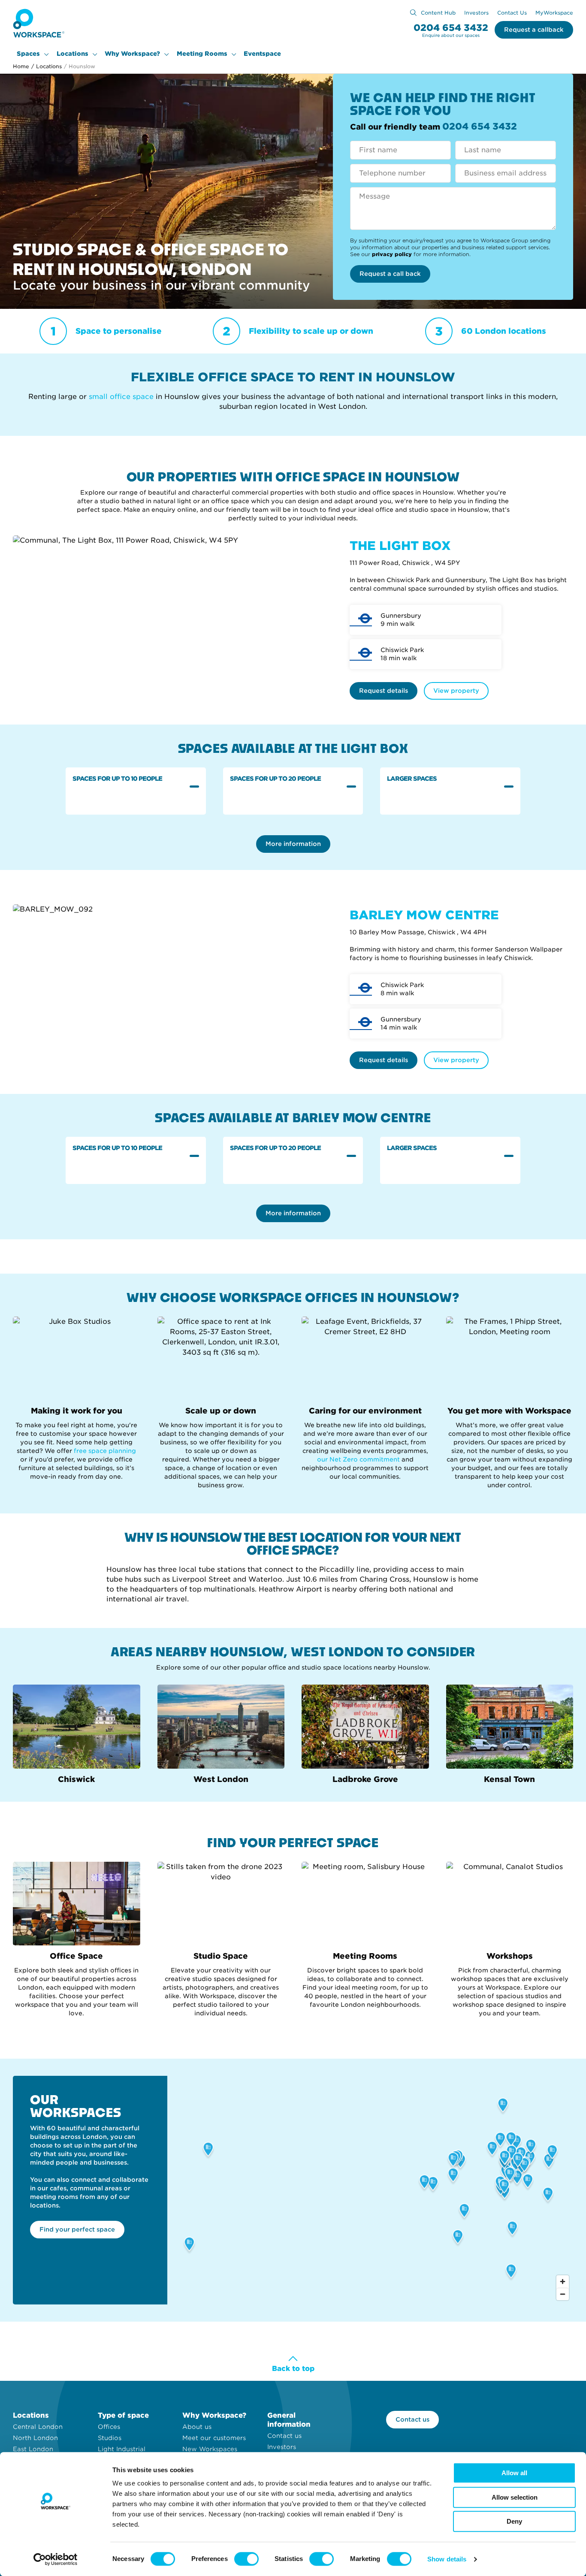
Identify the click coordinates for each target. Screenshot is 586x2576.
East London (33, 2449)
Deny (514, 2521)
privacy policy (392, 254)
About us (197, 2427)
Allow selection (515, 2497)
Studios (110, 2438)
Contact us (284, 2436)
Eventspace (262, 54)
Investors (476, 13)
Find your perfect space (77, 2229)
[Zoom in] (563, 2282)
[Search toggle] (413, 13)
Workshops (510, 1956)
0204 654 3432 (451, 28)
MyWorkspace (554, 13)
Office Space (76, 1956)
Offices (109, 2427)
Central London (38, 2427)
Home (21, 66)
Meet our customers (214, 2438)
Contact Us (512, 13)
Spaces (28, 54)
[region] (370, 2190)
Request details (384, 691)
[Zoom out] (563, 2294)
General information (289, 2420)
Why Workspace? (132, 54)
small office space (122, 397)
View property (456, 691)
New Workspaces (210, 2449)
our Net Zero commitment (358, 1459)
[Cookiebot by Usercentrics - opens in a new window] (56, 2559)
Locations (72, 54)
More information (293, 844)
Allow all (514, 2473)
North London (35, 2438)
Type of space (123, 2415)
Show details (447, 2559)
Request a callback (534, 30)
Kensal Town (509, 1779)
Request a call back (390, 274)
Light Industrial (122, 2449)
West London (221, 1779)
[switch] (246, 2559)
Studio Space (221, 1956)
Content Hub (438, 13)
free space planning (105, 1451)
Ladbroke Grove (365, 1779)
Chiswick (76, 1779)
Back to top (293, 2369)
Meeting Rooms (202, 54)
